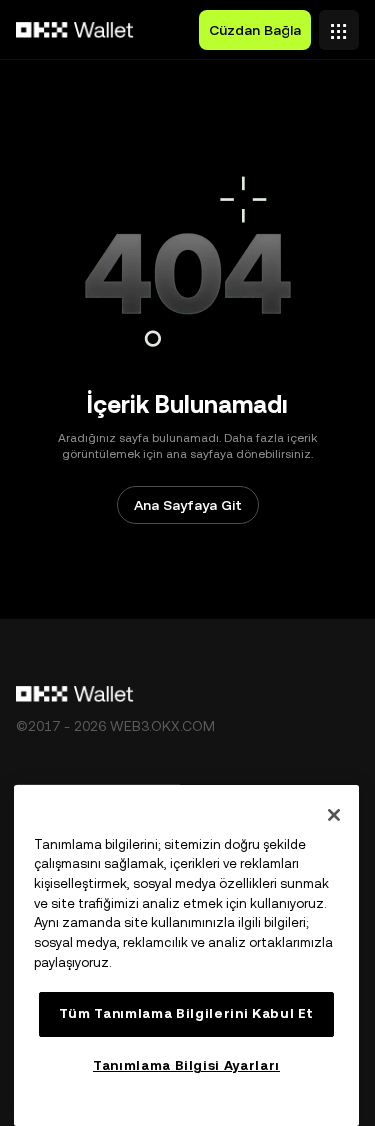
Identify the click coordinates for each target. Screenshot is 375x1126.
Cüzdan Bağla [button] (255, 30)
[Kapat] (334, 815)
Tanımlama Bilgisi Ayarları (186, 1065)
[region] (186, 955)
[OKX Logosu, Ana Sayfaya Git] (75, 30)
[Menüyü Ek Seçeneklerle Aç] (339, 25)
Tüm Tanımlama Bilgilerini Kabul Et (186, 1013)
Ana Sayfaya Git (188, 505)
